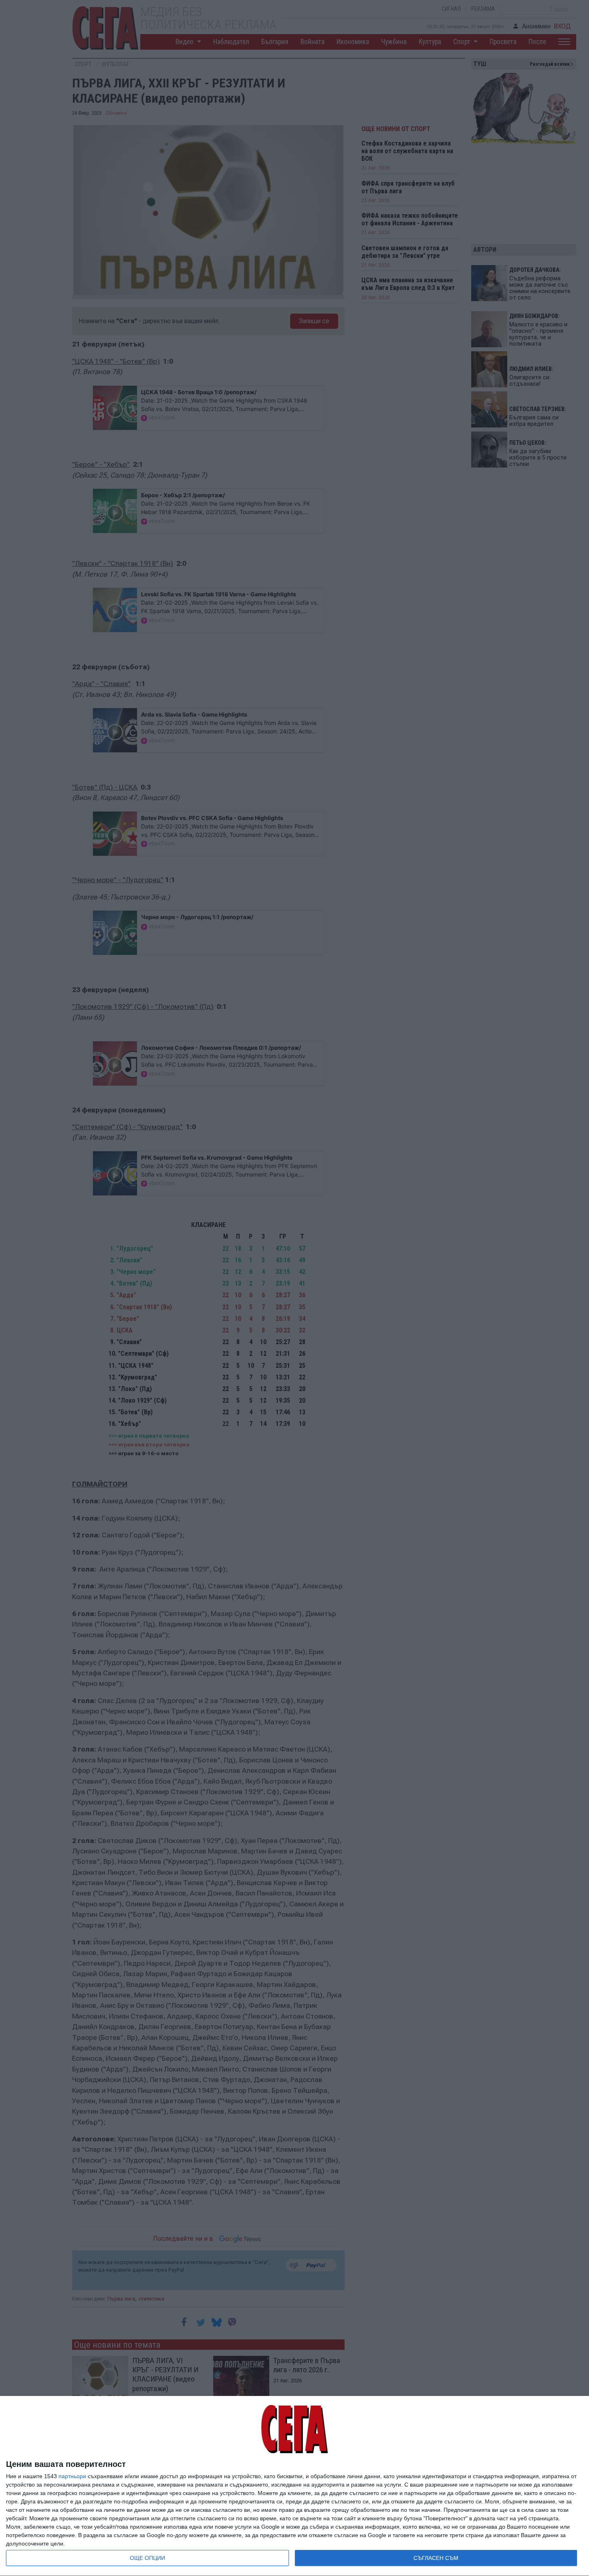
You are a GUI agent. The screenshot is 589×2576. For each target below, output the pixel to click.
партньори (72, 2476)
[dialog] (294, 2486)
